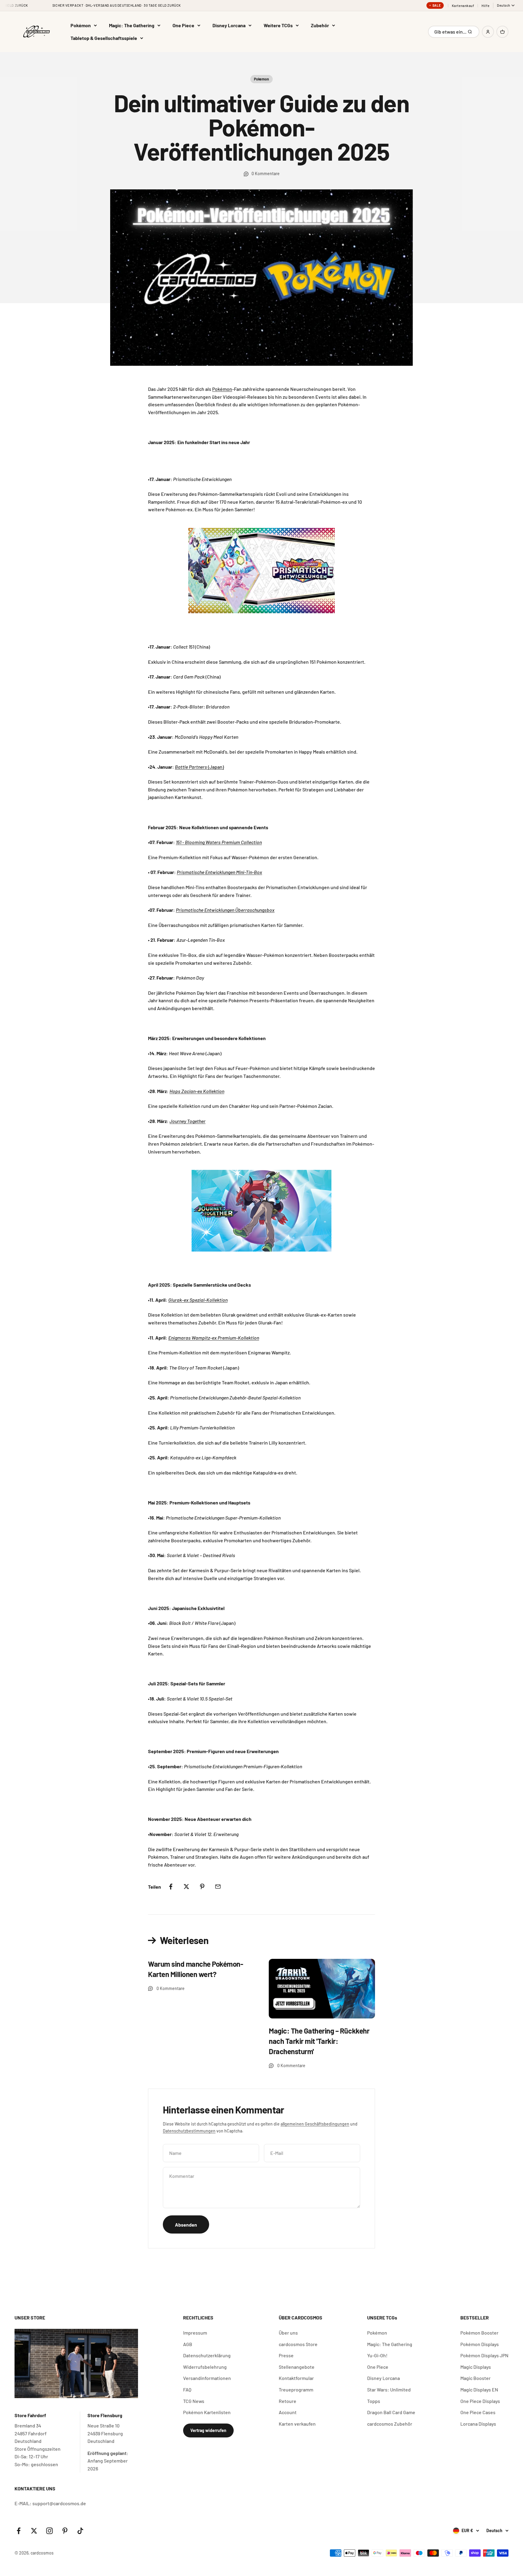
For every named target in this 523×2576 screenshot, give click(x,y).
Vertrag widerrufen (208, 2430)
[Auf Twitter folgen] (34, 2531)
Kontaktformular (296, 2378)
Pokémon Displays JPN (484, 2355)
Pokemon (261, 79)
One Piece (183, 25)
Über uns (288, 2333)
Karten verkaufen (297, 2424)
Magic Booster (475, 2378)
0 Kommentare (266, 173)
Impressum (195, 2333)
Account (288, 2412)
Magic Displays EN (479, 2389)
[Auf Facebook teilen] (171, 1887)
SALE (437, 5)
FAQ (187, 2389)
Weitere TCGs (278, 25)
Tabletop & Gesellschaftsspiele (104, 38)
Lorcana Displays (478, 2424)
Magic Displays (476, 2367)
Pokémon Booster (479, 2333)
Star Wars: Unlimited (389, 2389)
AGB (188, 2344)
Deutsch (504, 5)
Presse (286, 2355)
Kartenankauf (463, 6)
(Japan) (199, 767)
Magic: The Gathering (132, 25)
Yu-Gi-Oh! (377, 2355)
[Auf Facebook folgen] (19, 2531)
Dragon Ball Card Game (391, 2412)
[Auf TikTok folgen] (80, 2531)
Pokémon (81, 25)
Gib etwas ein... (451, 33)
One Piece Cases (478, 2412)
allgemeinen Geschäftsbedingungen (315, 2124)
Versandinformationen (207, 2378)
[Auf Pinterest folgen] (65, 2531)
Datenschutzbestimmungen (189, 2131)
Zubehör (320, 25)
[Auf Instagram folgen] (49, 2531)
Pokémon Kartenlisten (207, 2412)
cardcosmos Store (298, 2344)
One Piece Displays (480, 2401)
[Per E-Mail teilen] (218, 1887)
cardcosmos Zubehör (390, 2424)
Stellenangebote (297, 2367)
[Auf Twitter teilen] (186, 1887)
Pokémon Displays (480, 2344)
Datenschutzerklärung (207, 2355)
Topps (374, 2401)
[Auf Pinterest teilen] (202, 1887)
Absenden (186, 2225)
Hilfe (485, 6)
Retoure (288, 2401)
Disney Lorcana (229, 25)
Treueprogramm (296, 2389)
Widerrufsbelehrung (205, 2367)
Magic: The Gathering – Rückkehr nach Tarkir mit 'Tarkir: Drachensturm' (319, 2041)
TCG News (194, 2401)
